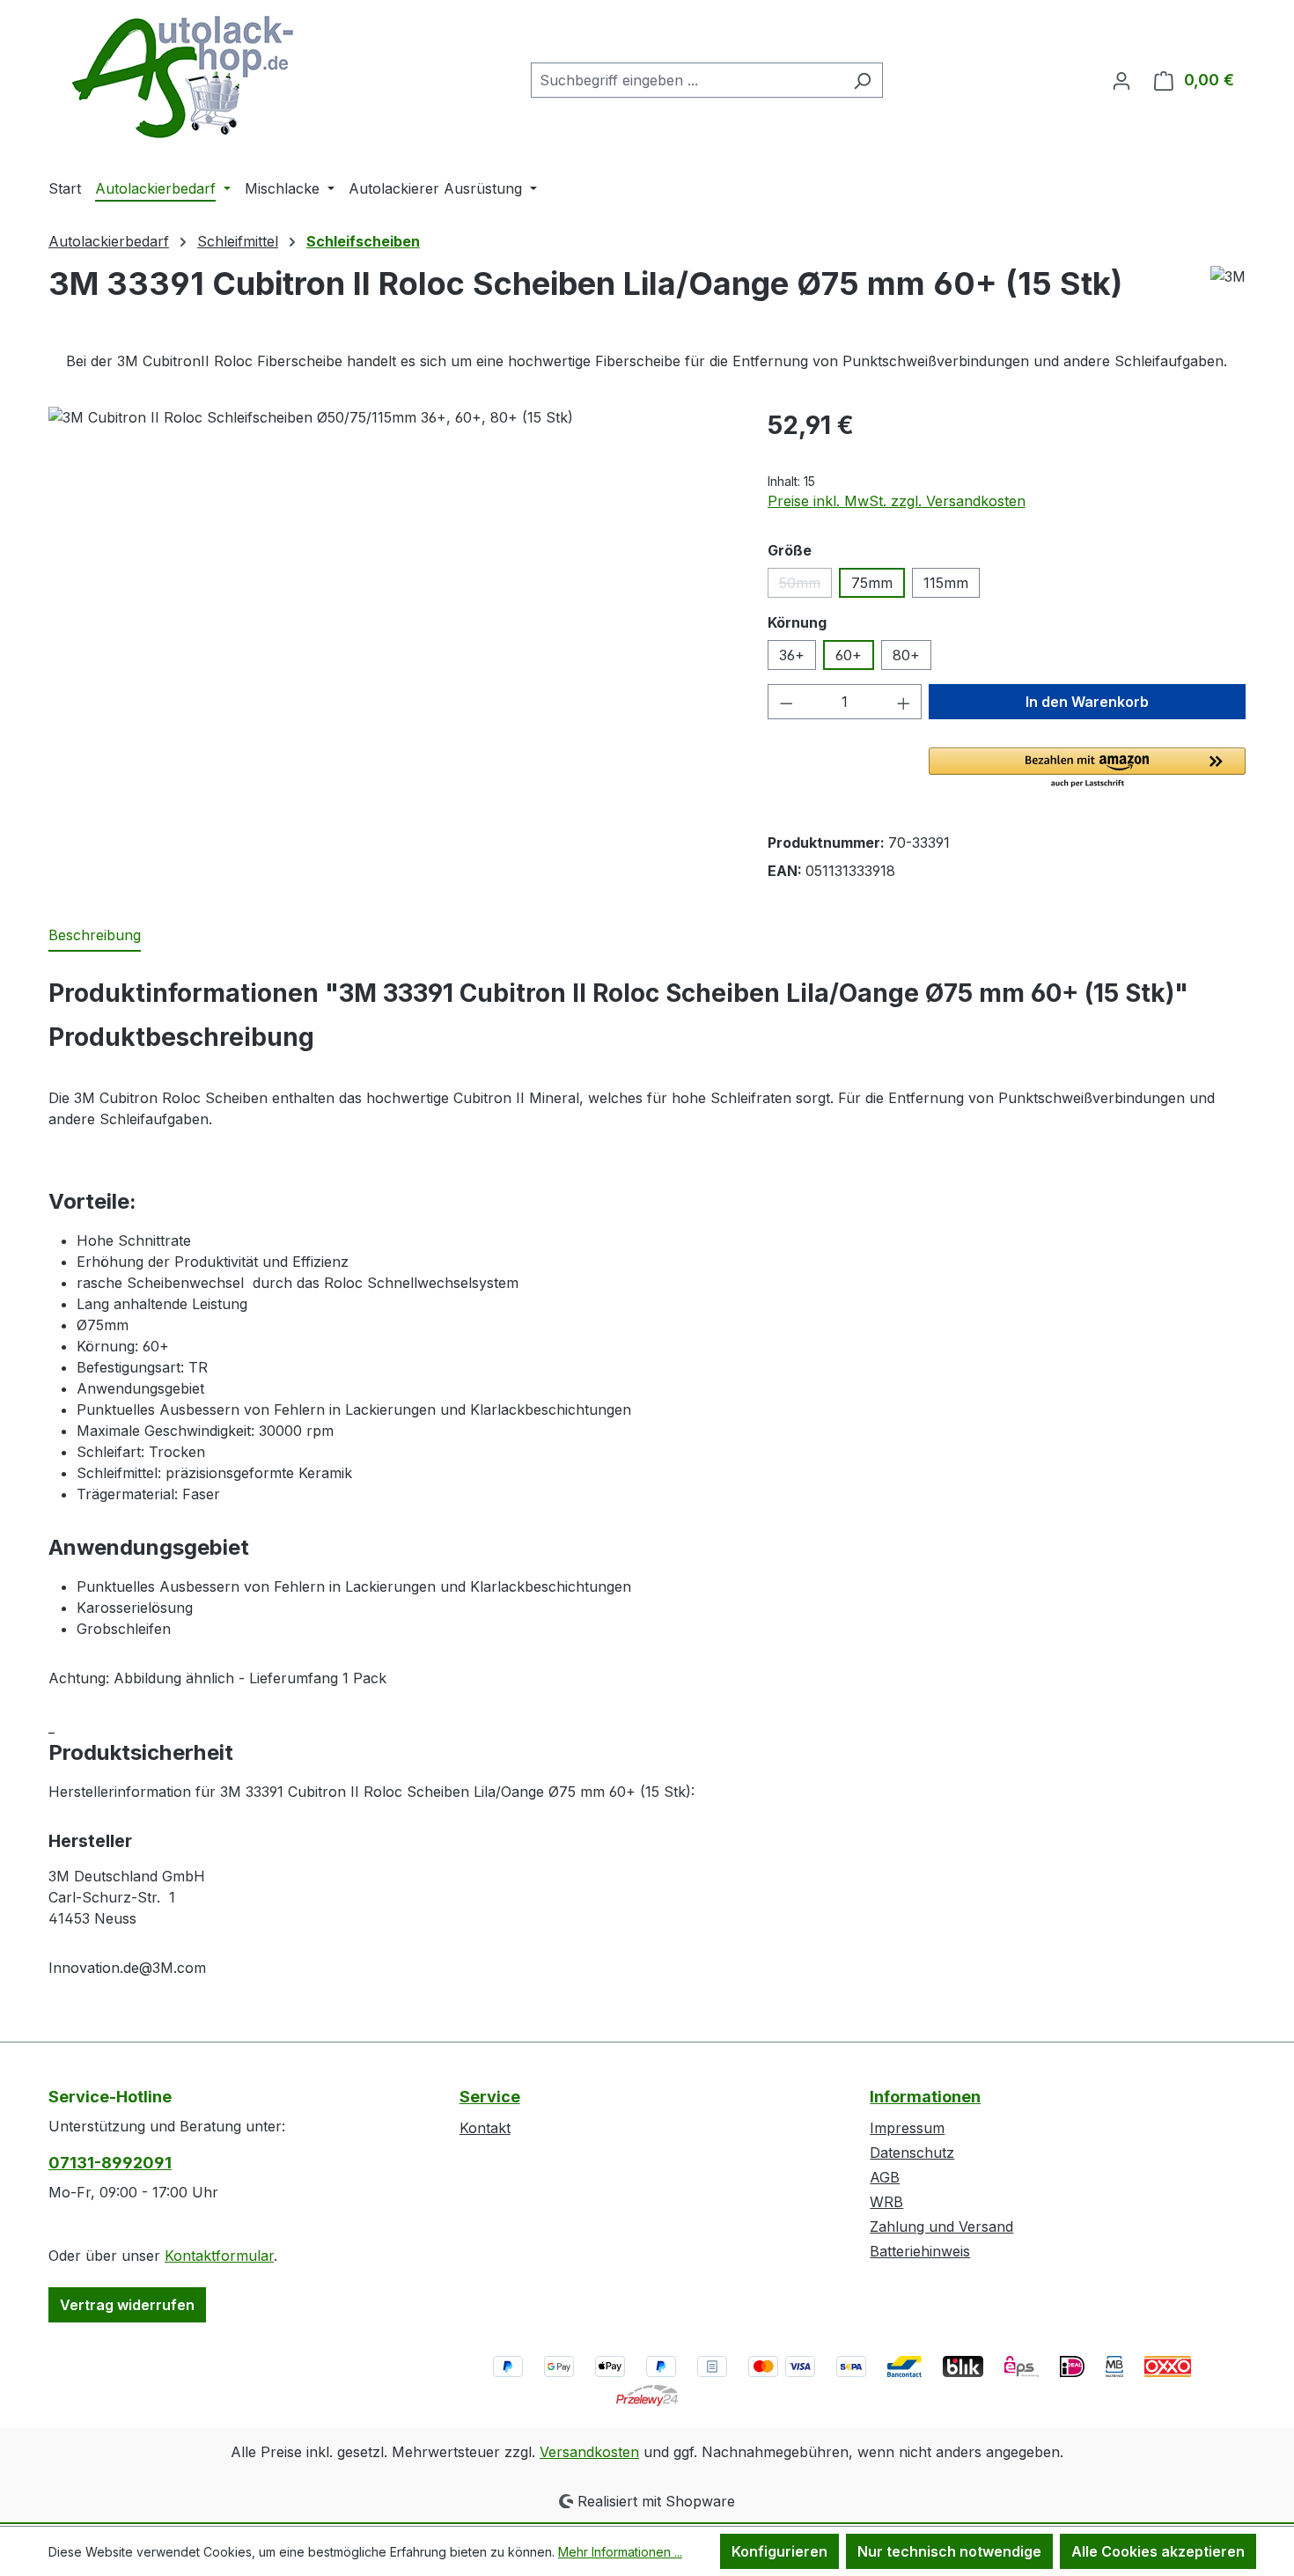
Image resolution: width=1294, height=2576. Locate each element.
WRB (886, 2202)
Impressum (907, 2128)
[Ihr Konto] (1121, 80)
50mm (805, 586)
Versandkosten (589, 2452)
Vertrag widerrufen (127, 2305)
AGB (885, 2177)
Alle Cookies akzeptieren (1158, 2551)
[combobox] (687, 80)
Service (490, 2097)
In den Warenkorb (1087, 702)
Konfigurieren (779, 2551)
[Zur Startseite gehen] (180, 77)
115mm (946, 583)
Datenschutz (912, 2153)
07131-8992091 (110, 2163)
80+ (906, 655)
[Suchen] (862, 80)
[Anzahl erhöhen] (904, 702)
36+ (792, 655)
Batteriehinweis (920, 2251)
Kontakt (485, 2128)
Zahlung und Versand (941, 2226)
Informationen (925, 2097)
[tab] (95, 936)
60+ (849, 655)
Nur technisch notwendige (949, 2551)
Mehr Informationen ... (620, 2552)
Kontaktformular (219, 2256)
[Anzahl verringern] (786, 702)
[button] (1087, 769)
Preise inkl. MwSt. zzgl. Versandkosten (897, 501)
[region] (390, 596)
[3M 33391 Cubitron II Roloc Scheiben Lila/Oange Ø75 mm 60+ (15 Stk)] (390, 596)
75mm (872, 583)
